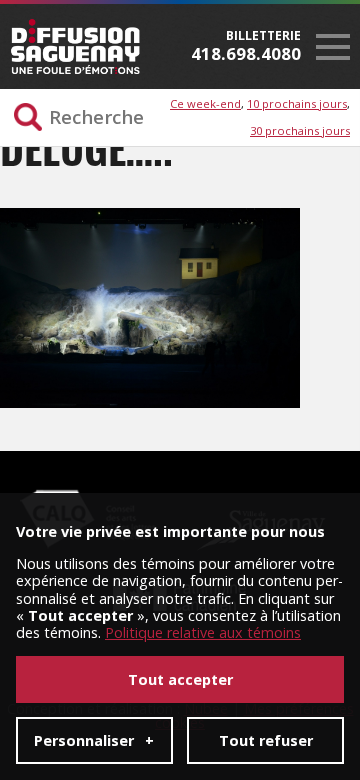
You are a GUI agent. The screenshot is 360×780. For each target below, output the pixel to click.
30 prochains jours (300, 130)
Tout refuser (266, 740)
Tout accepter (180, 679)
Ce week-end (205, 103)
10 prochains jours (297, 103)
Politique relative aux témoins (203, 632)
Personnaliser (94, 740)
